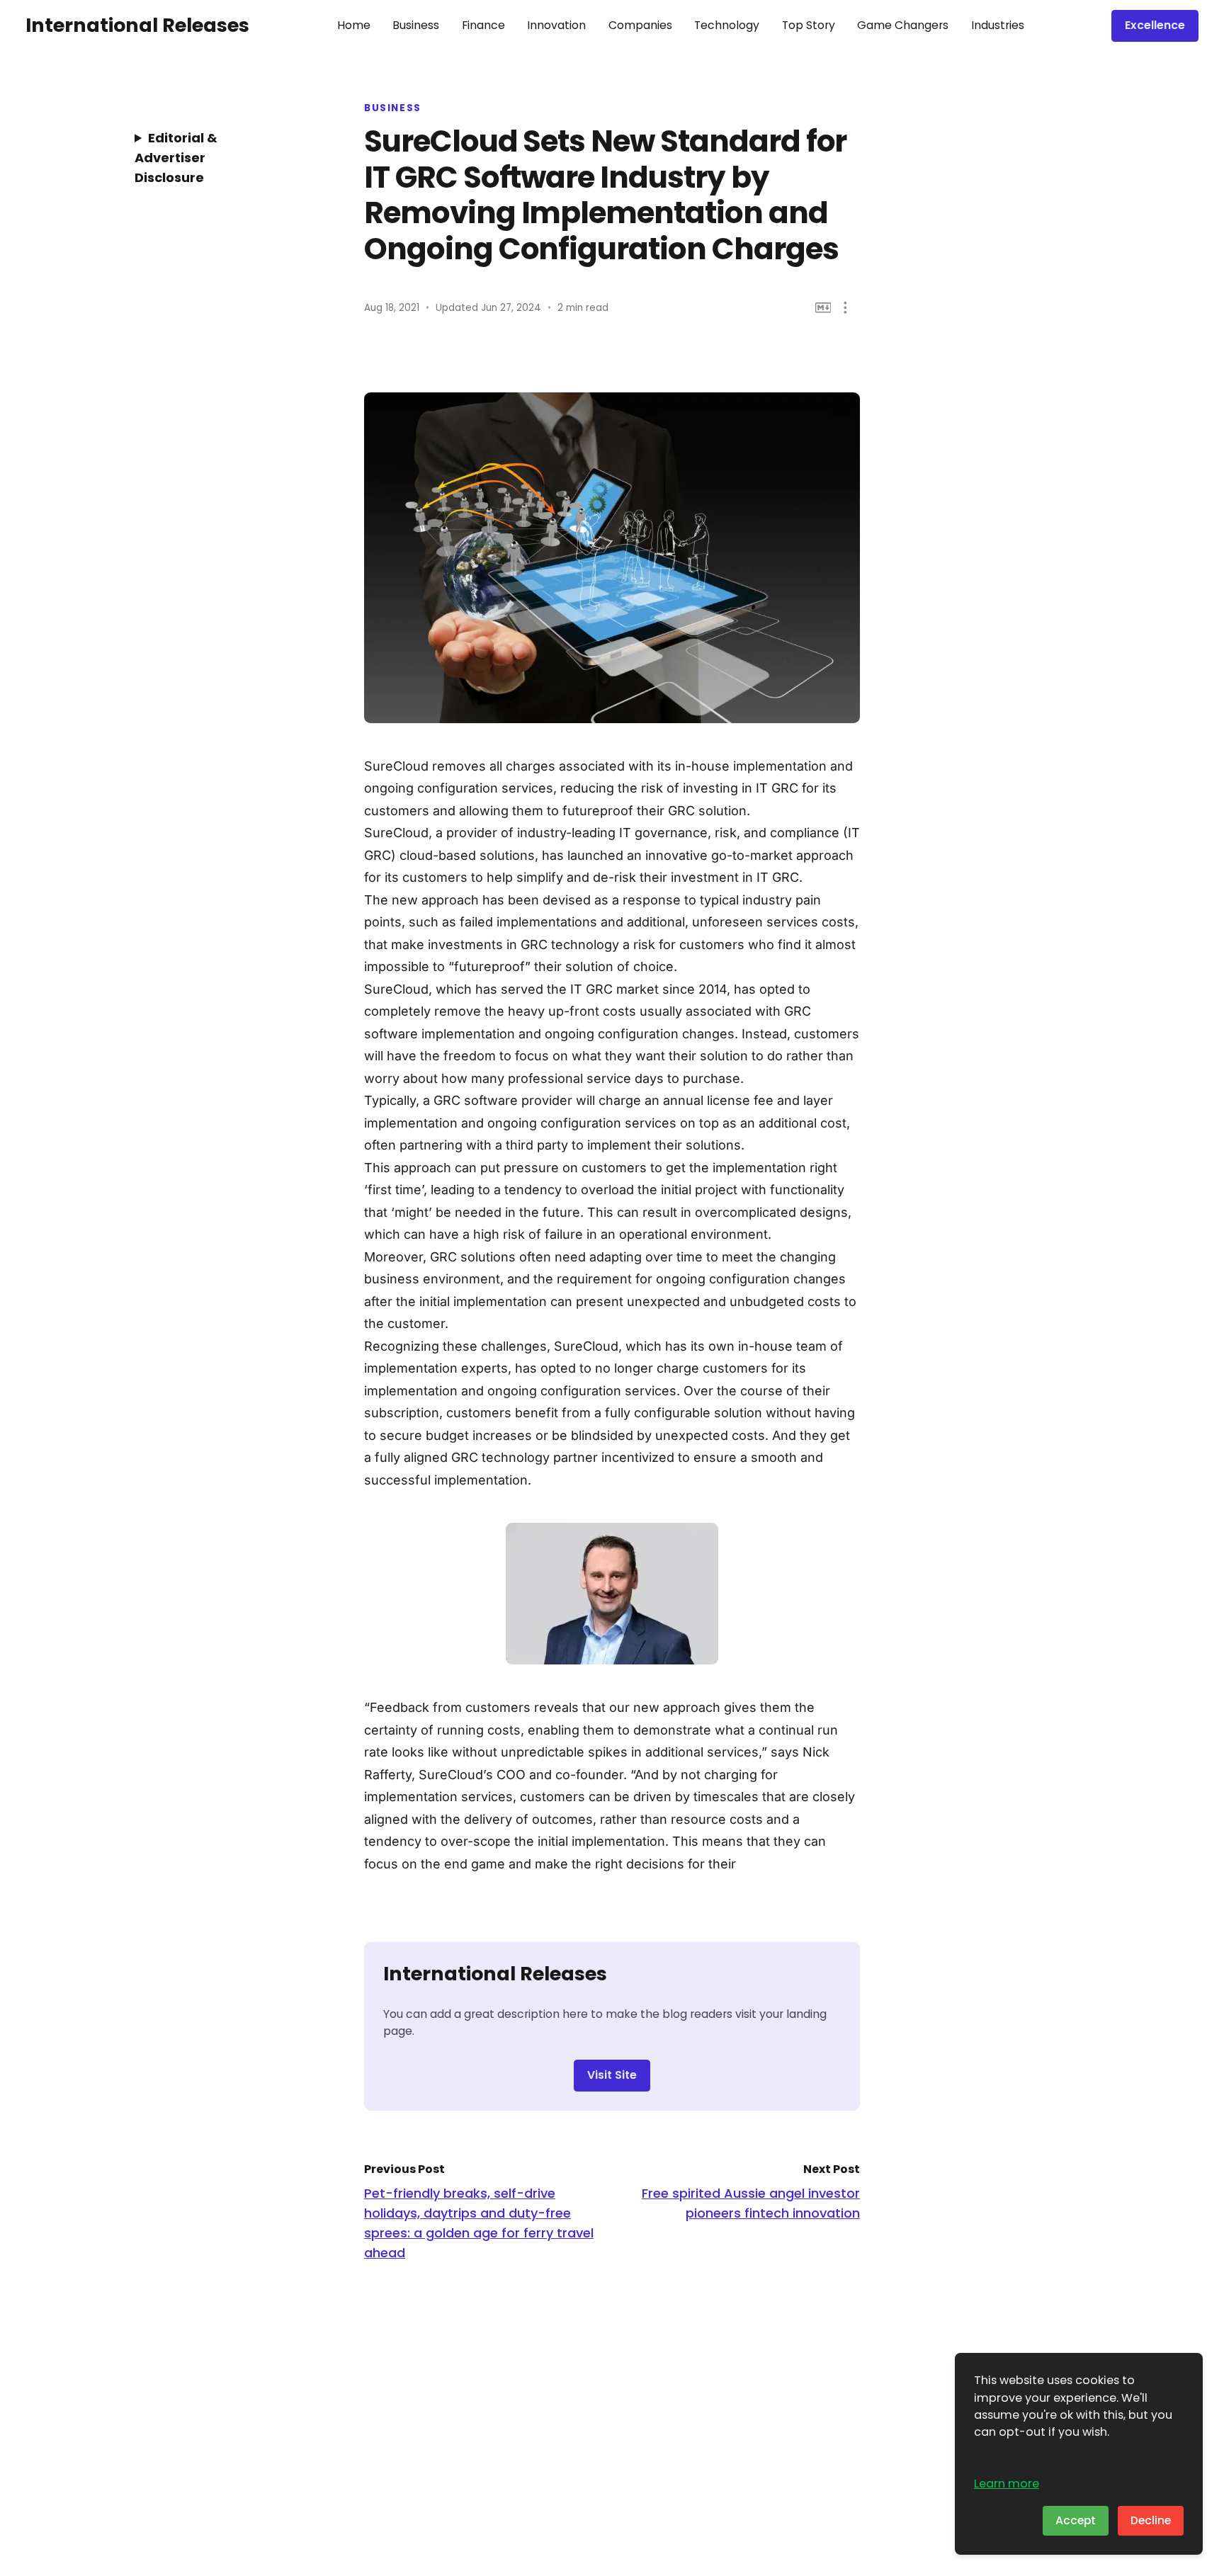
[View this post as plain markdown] (823, 308)
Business (416, 25)
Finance (483, 25)
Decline (1151, 2520)
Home (354, 25)
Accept (1076, 2520)
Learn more (1007, 2484)
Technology (727, 25)
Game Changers (903, 25)
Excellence (1155, 25)
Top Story (809, 25)
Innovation (556, 25)
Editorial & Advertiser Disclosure (176, 158)
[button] (845, 308)
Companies (640, 25)
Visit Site (612, 2075)
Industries (998, 25)
